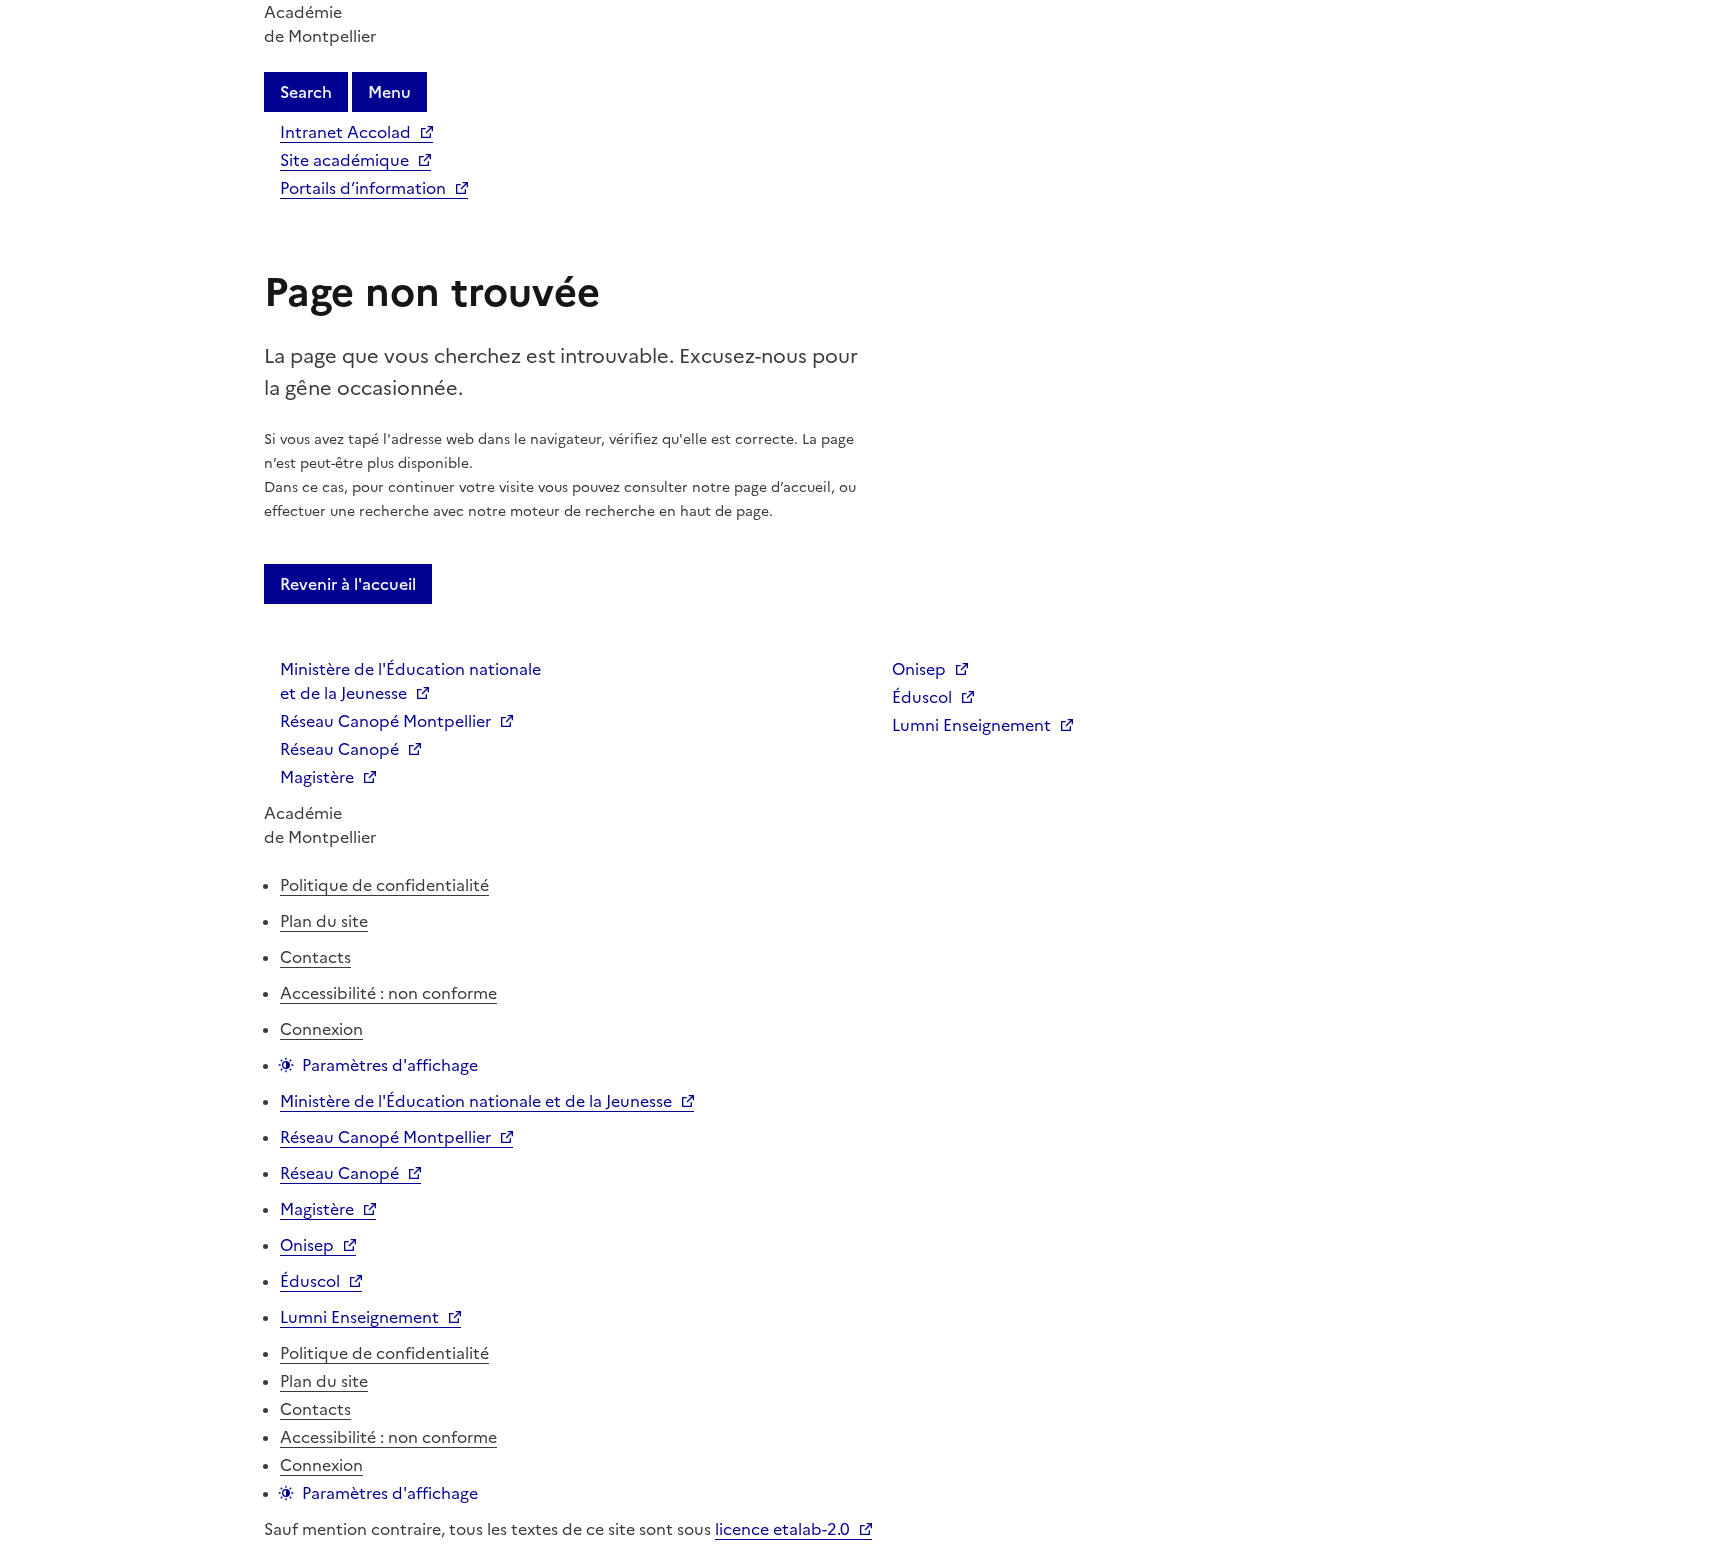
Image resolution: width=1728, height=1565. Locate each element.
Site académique (344, 160)
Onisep (919, 669)
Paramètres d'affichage (390, 1065)
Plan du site (324, 921)
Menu (389, 92)
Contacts (315, 957)
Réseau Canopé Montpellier (385, 721)
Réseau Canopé (339, 749)
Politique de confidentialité (384, 885)
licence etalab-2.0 (782, 1529)
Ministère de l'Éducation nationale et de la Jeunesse (410, 681)
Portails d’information (363, 188)
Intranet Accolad (345, 132)
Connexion (321, 1029)
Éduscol (922, 697)
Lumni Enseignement (971, 725)
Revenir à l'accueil (348, 584)
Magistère (317, 777)
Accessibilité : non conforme (388, 993)
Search (306, 92)
